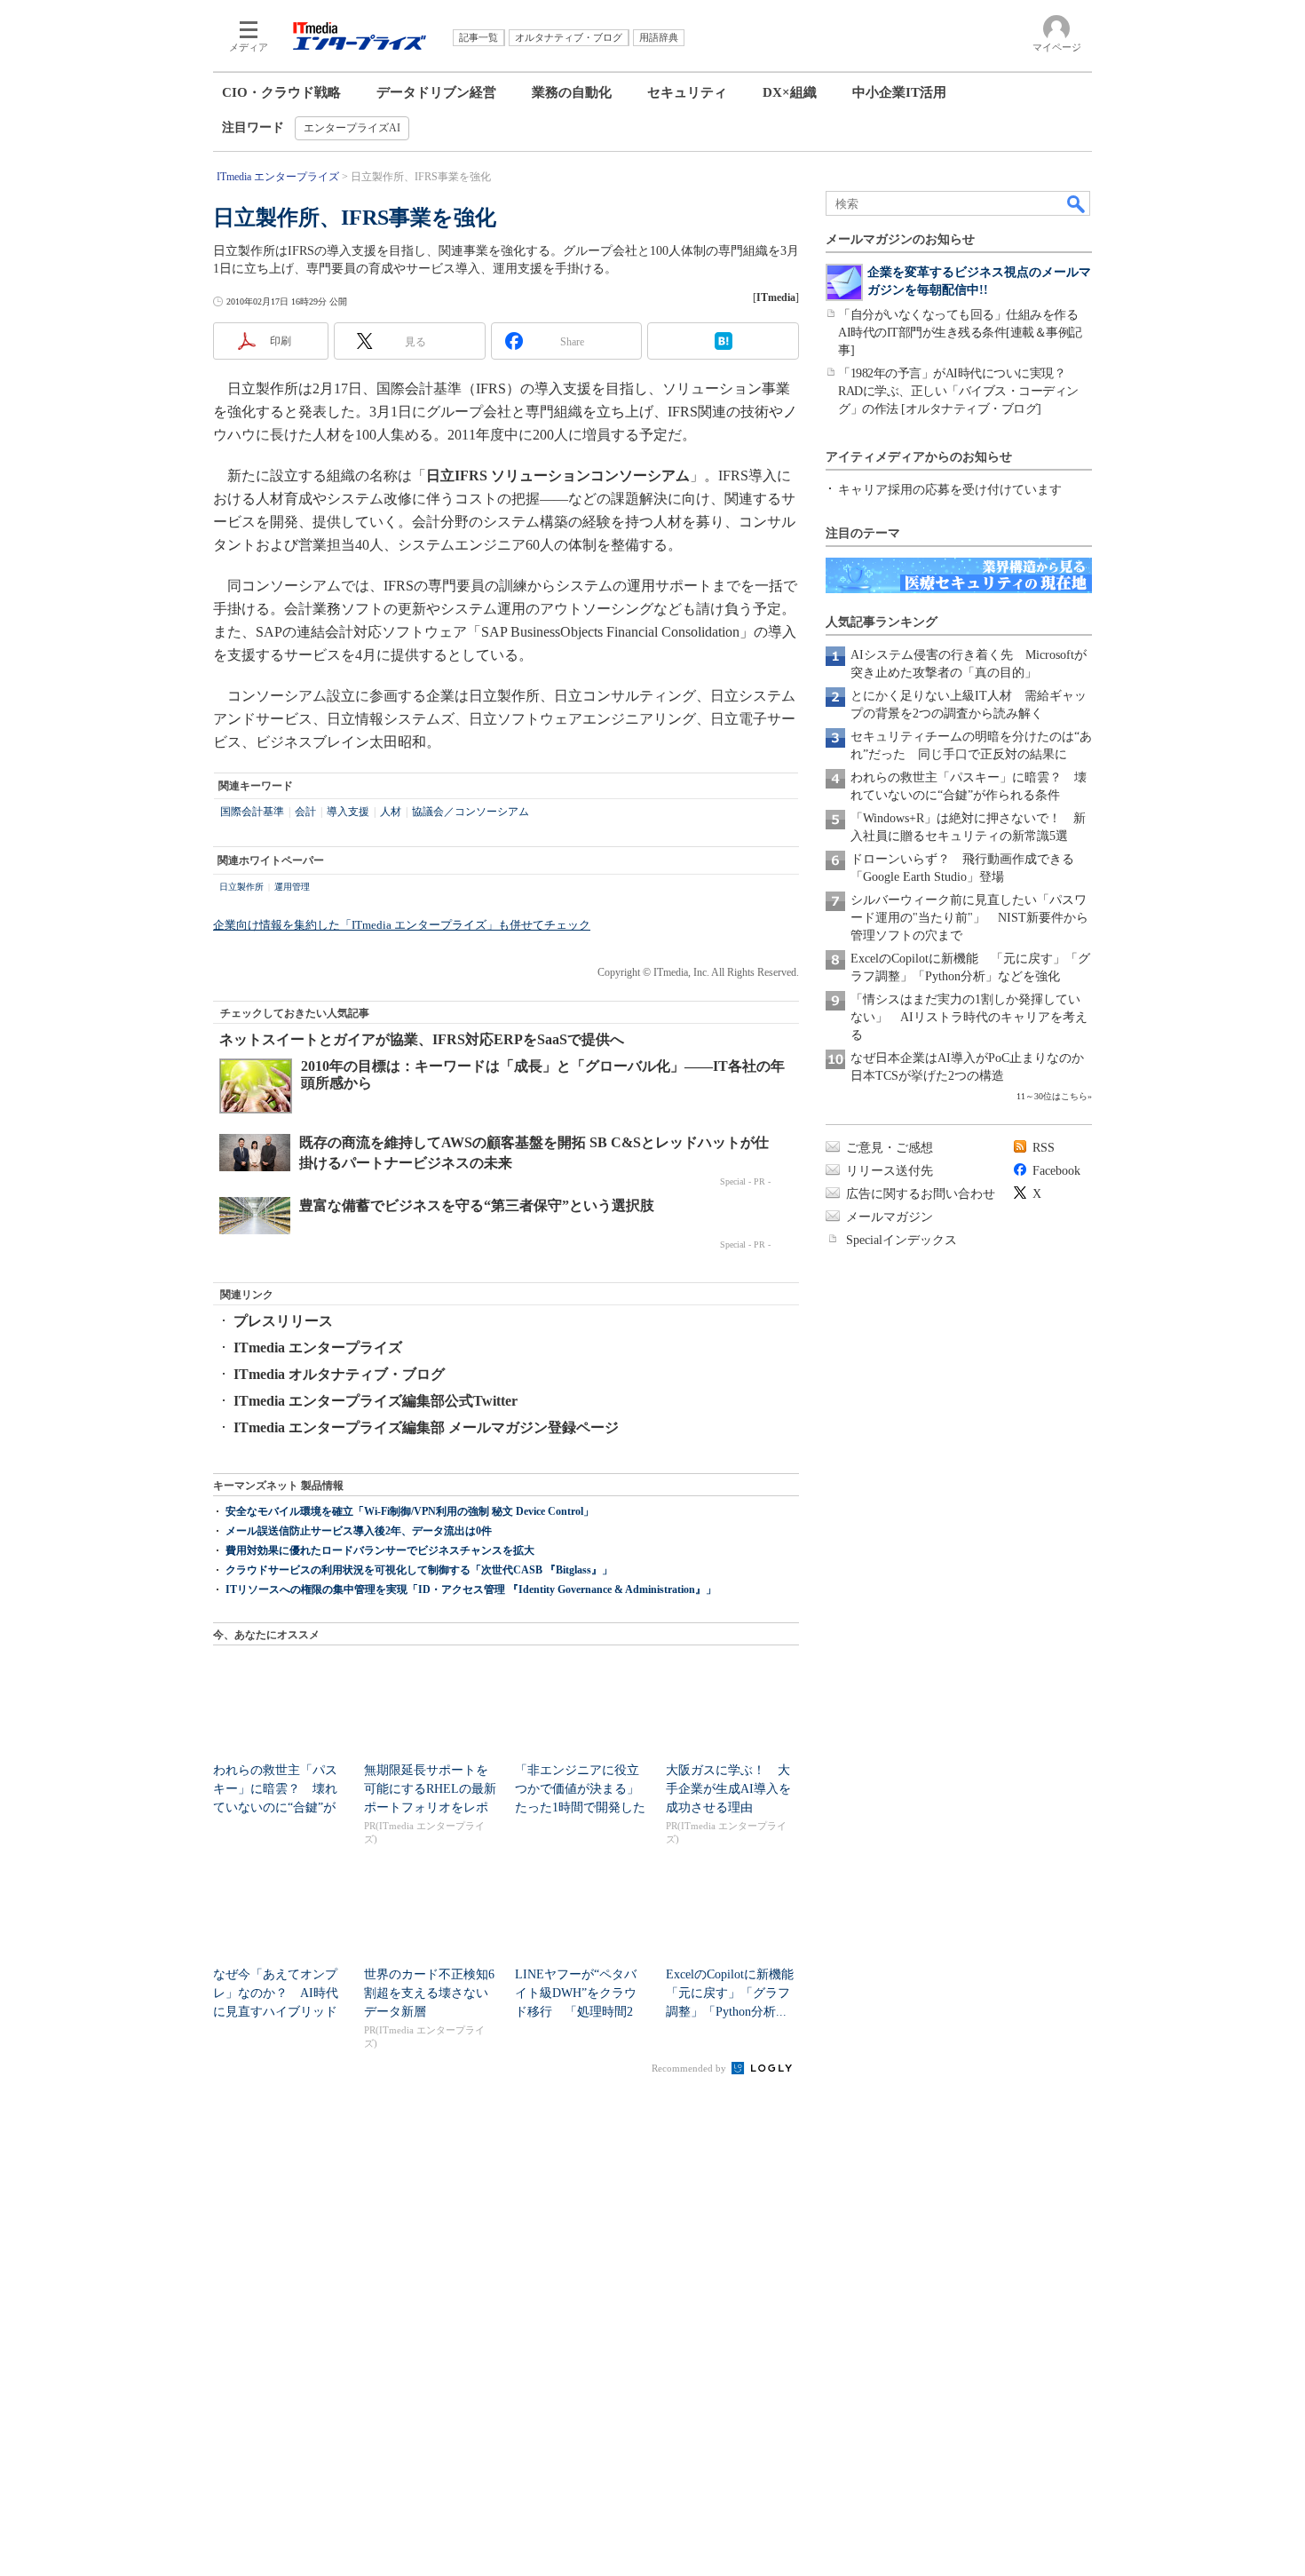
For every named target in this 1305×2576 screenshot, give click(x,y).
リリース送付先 (890, 1171)
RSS (1044, 1148)
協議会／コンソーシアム (471, 812)
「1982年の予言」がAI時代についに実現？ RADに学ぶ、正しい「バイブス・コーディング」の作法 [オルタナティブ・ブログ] (958, 391)
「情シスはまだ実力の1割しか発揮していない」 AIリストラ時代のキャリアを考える (969, 1017)
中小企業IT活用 (899, 92)
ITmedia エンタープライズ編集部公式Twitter (376, 1401)
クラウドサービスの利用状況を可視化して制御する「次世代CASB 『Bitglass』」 (419, 1570)
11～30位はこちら (1052, 1096)
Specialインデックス (902, 1240)
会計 (305, 812)
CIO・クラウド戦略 (281, 92)
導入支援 (348, 812)
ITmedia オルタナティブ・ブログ (339, 1374)
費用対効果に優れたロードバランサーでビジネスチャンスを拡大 (380, 1550)
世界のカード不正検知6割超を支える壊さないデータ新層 (429, 1993)
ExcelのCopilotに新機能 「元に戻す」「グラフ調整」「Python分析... (736, 1993)
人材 (391, 812)
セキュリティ (687, 92)
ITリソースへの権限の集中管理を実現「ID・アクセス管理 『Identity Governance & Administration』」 (471, 1589)
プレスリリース (283, 1321)
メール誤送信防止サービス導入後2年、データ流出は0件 (359, 1531)
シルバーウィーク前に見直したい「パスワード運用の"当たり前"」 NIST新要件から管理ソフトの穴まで (969, 918)
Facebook (1056, 1171)
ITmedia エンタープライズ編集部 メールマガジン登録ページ (426, 1427)
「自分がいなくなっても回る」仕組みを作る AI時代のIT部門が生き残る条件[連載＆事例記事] (964, 333)
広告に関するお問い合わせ (921, 1194)
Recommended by (690, 2068)
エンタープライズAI (352, 128)
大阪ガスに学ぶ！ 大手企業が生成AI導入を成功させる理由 (728, 1789)
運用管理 (292, 887)
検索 (1077, 203)
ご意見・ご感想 (890, 1148)
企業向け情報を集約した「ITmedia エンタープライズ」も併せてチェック (402, 925)
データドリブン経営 (436, 92)
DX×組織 (790, 92)
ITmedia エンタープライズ (318, 1347)
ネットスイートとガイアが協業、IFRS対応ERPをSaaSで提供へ (422, 1039)
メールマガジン (890, 1217)
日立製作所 (241, 887)
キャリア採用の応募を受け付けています (950, 490)
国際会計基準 (252, 812)
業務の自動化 (572, 92)
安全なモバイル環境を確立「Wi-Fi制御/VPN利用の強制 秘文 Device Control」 (410, 1511)
